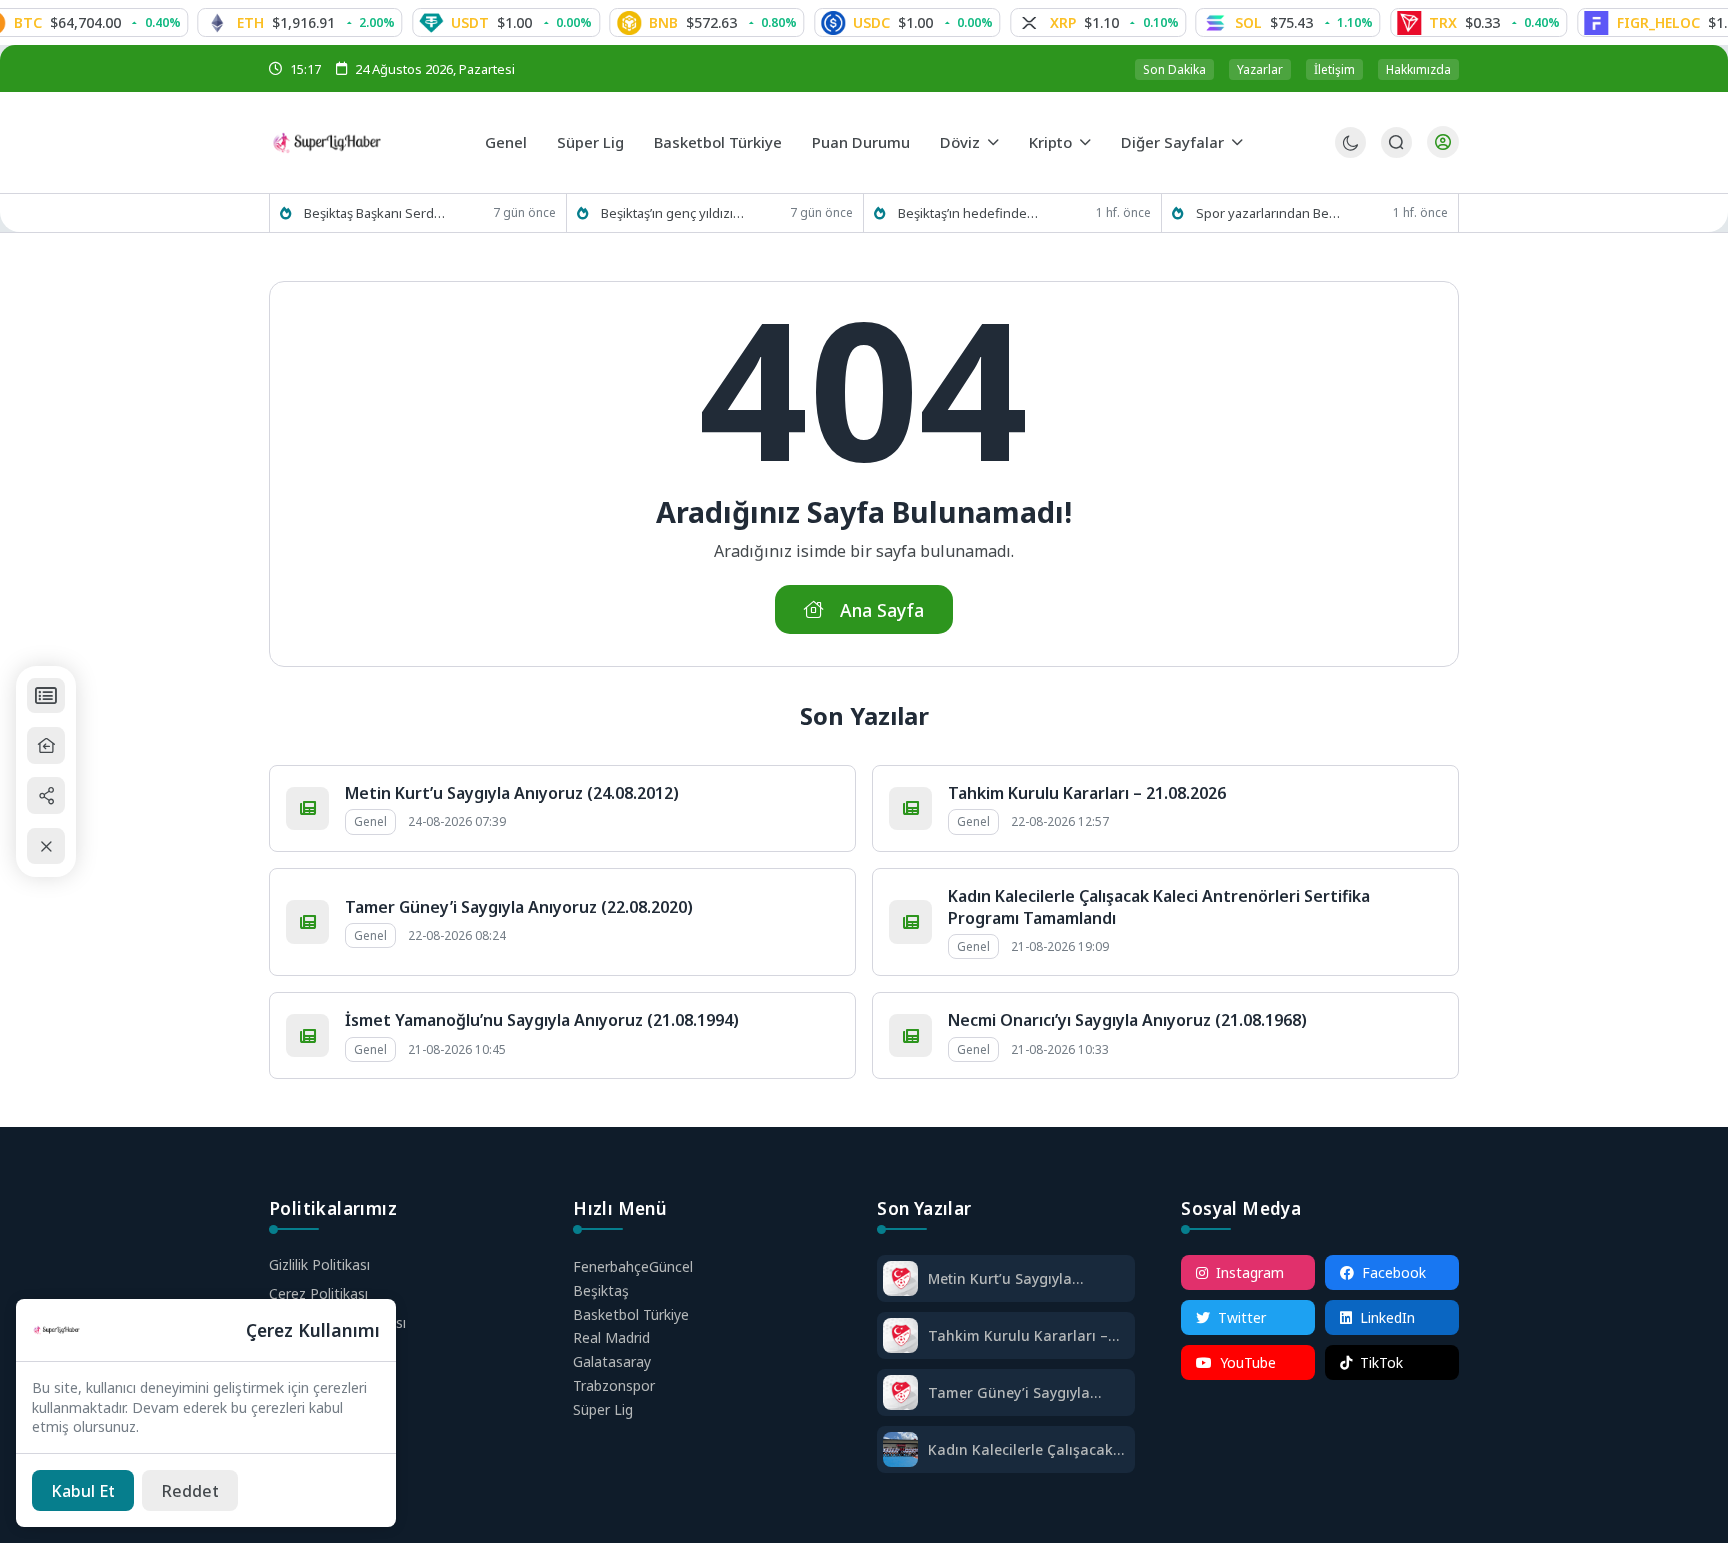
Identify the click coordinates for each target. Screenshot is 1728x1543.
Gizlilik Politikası (319, 1264)
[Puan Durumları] (46, 695)
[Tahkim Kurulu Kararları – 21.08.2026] (900, 1337)
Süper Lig (590, 142)
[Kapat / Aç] (46, 846)
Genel (506, 142)
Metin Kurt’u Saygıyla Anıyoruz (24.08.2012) (512, 793)
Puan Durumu (861, 142)
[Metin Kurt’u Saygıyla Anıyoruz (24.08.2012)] (900, 1280)
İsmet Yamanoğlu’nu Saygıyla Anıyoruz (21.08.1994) (542, 1020)
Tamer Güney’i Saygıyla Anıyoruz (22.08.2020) (519, 907)
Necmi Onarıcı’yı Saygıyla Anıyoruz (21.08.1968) (1127, 1020)
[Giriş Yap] (1443, 142)
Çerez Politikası (318, 1293)
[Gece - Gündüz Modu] (1350, 152)
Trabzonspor (614, 1385)
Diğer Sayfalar (1172, 142)
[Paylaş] (46, 795)
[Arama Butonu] (1396, 142)
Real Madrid (611, 1337)
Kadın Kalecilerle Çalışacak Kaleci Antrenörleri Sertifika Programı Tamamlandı (1022, 1449)
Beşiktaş (601, 1290)
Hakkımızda (1418, 69)
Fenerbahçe (633, 1266)
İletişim (1334, 69)
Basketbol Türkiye (718, 142)
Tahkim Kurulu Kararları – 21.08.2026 (1087, 793)
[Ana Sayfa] (46, 745)
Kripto (1050, 142)
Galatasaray (612, 1361)
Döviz (960, 142)
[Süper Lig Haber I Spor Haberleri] (369, 142)
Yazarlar (1260, 69)
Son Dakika (1174, 69)
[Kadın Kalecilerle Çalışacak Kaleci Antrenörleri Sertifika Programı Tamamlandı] (900, 1451)
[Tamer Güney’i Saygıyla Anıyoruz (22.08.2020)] (900, 1394)
